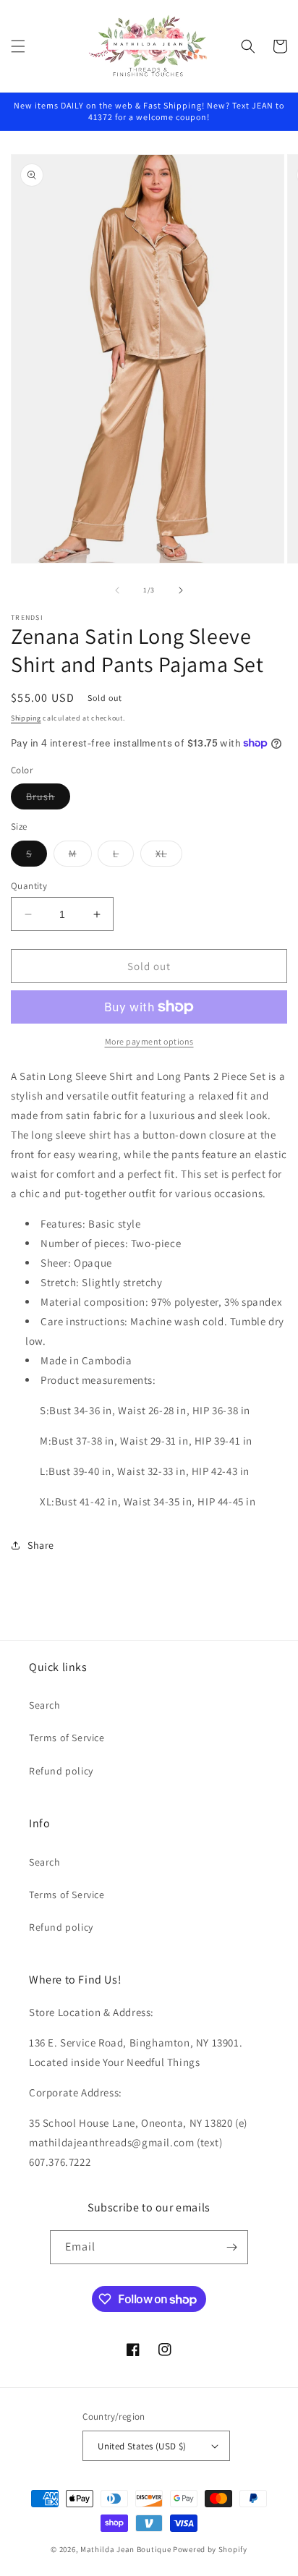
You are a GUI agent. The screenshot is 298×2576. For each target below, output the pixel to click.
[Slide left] (117, 590)
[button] (18, 46)
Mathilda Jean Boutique (125, 2549)
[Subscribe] (231, 2247)
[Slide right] (181, 590)
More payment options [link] (149, 1041)
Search (45, 1705)
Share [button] (41, 1545)
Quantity (29, 886)
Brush (48, 799)
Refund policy (61, 1771)
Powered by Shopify (210, 2549)
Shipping (26, 718)
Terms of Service (67, 1738)
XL (169, 856)
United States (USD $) (142, 2446)
